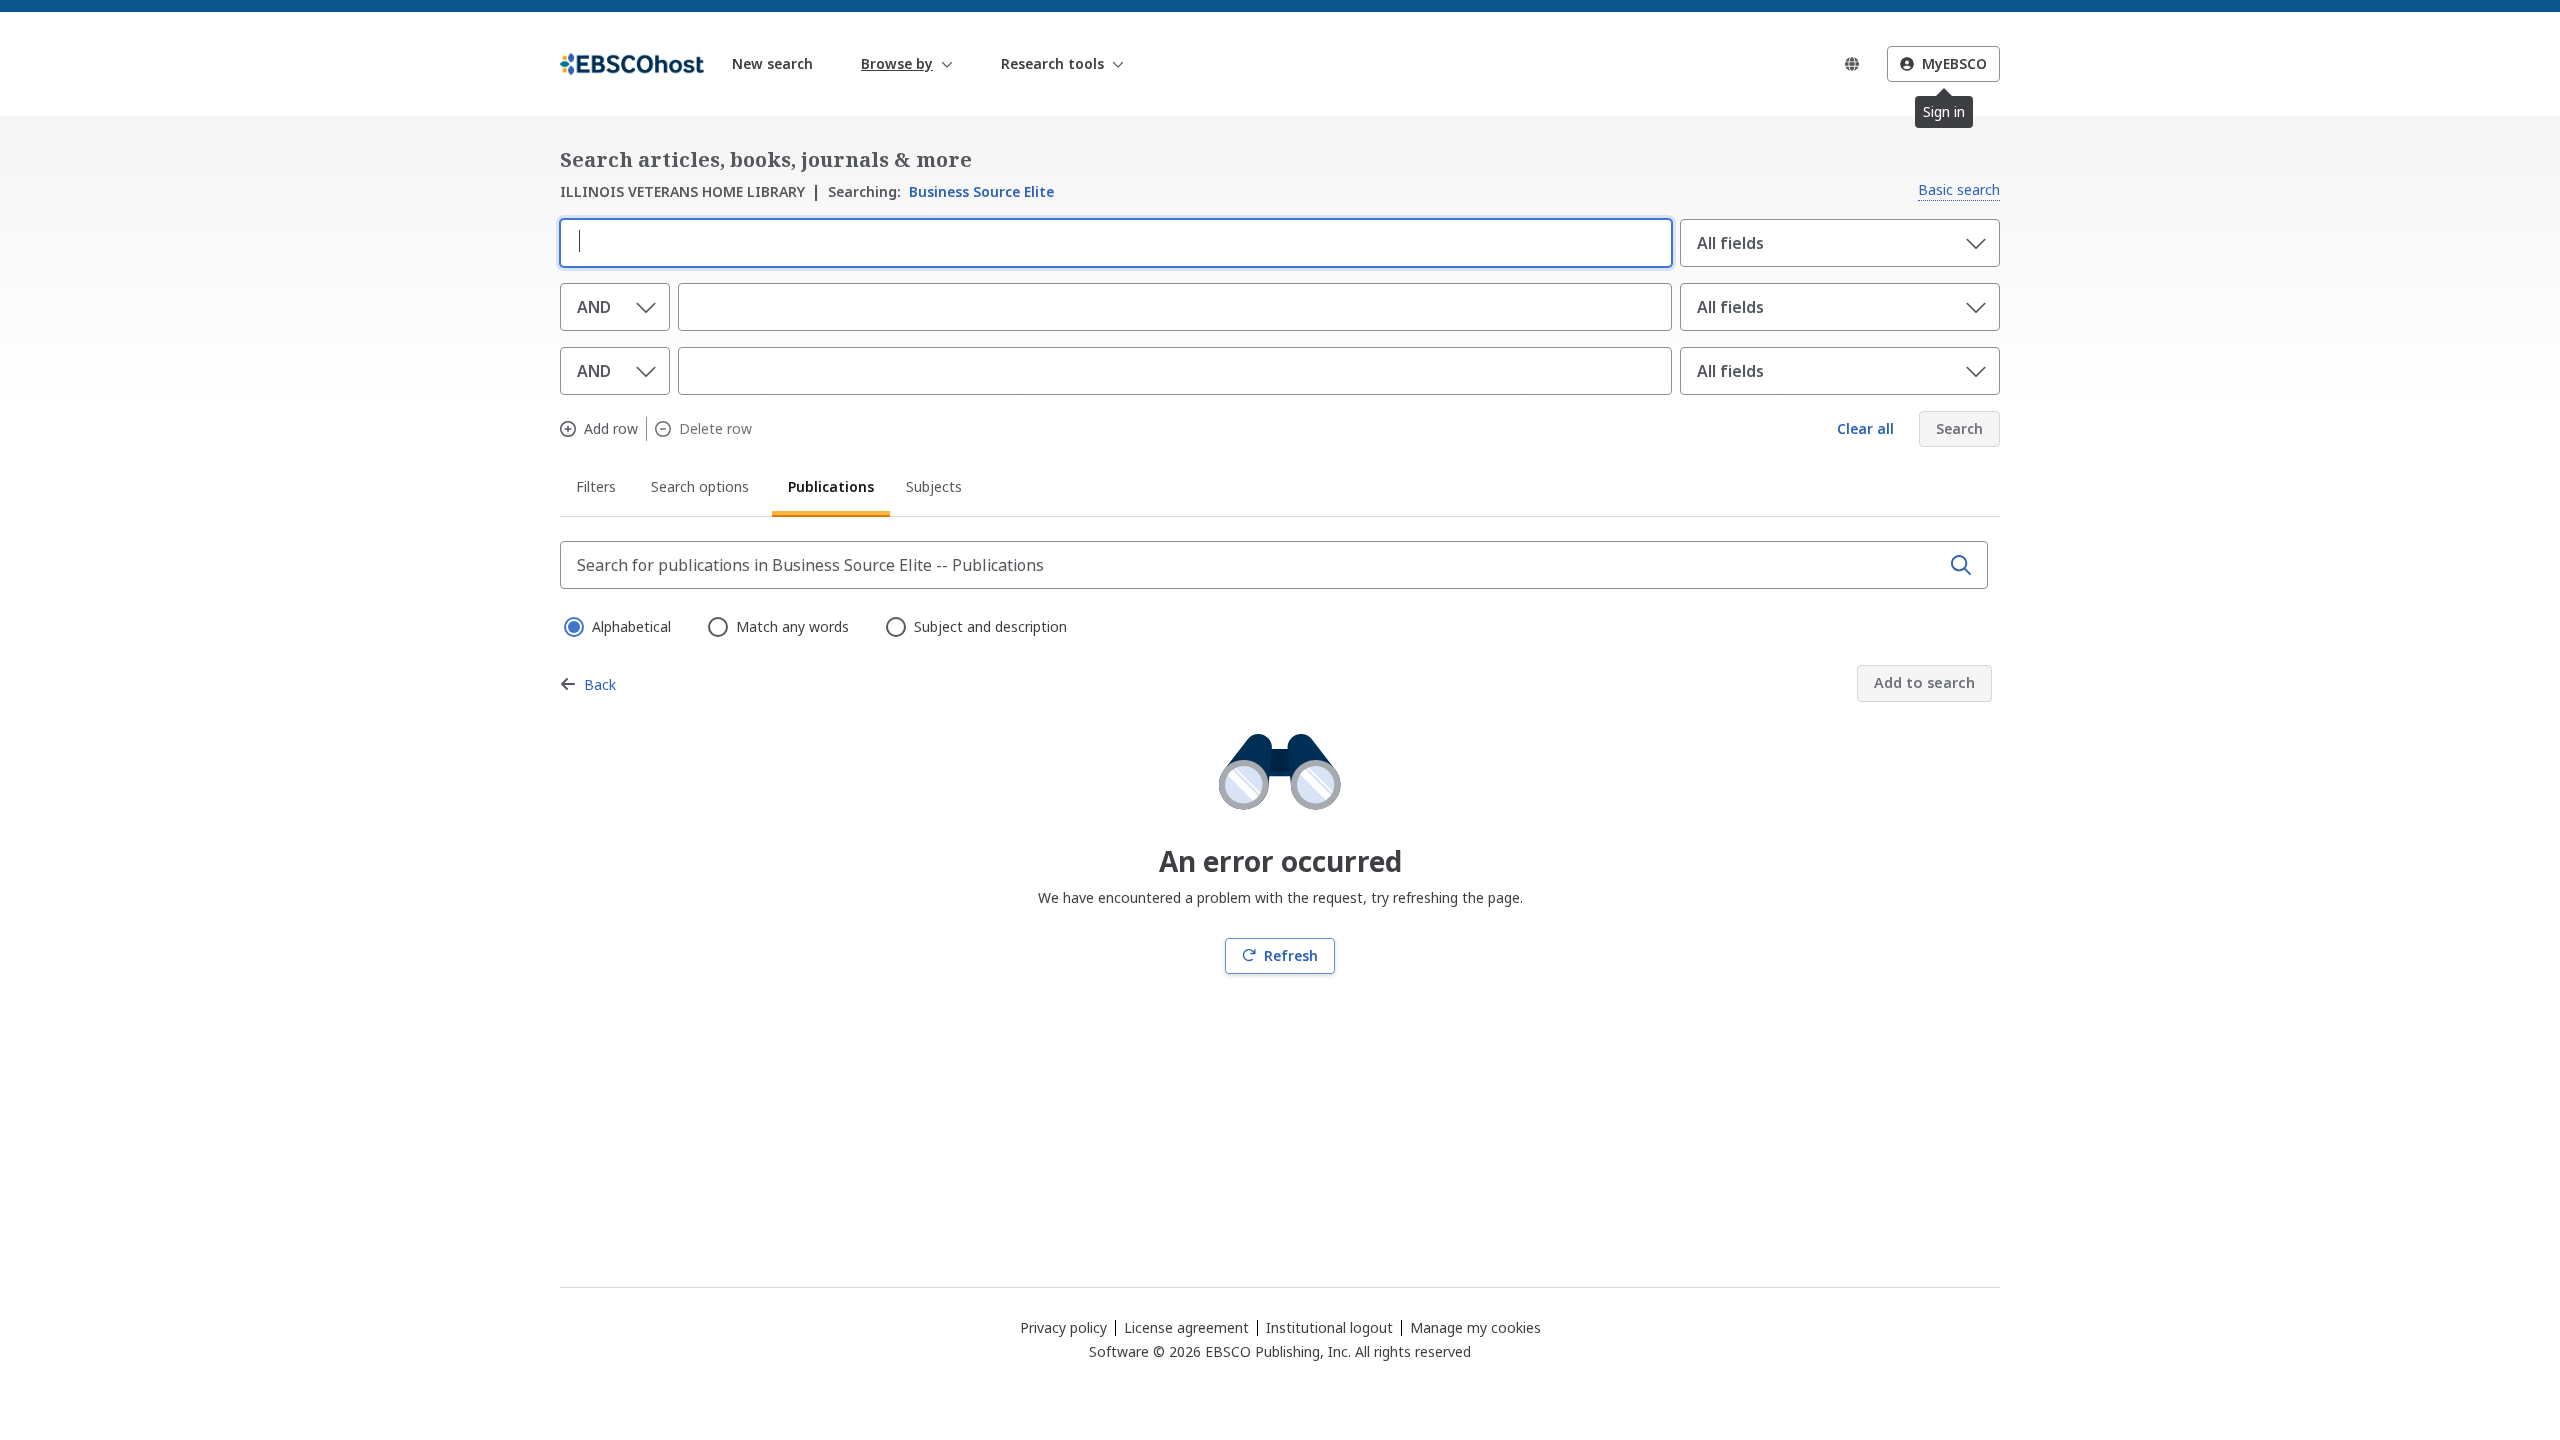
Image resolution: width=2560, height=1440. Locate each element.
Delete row (715, 429)
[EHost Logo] (632, 64)
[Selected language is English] (1852, 64)
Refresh (1291, 955)
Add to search (1924, 682)
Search (1959, 428)
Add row (611, 429)
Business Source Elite (941, 191)
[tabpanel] (1280, 757)
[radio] (572, 625)
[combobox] (1112, 241)
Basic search (1959, 189)
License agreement (1186, 1327)
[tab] (597, 490)
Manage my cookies (1475, 1328)
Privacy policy (1063, 1327)
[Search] (1961, 565)
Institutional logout (1329, 1327)
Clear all (1865, 428)
